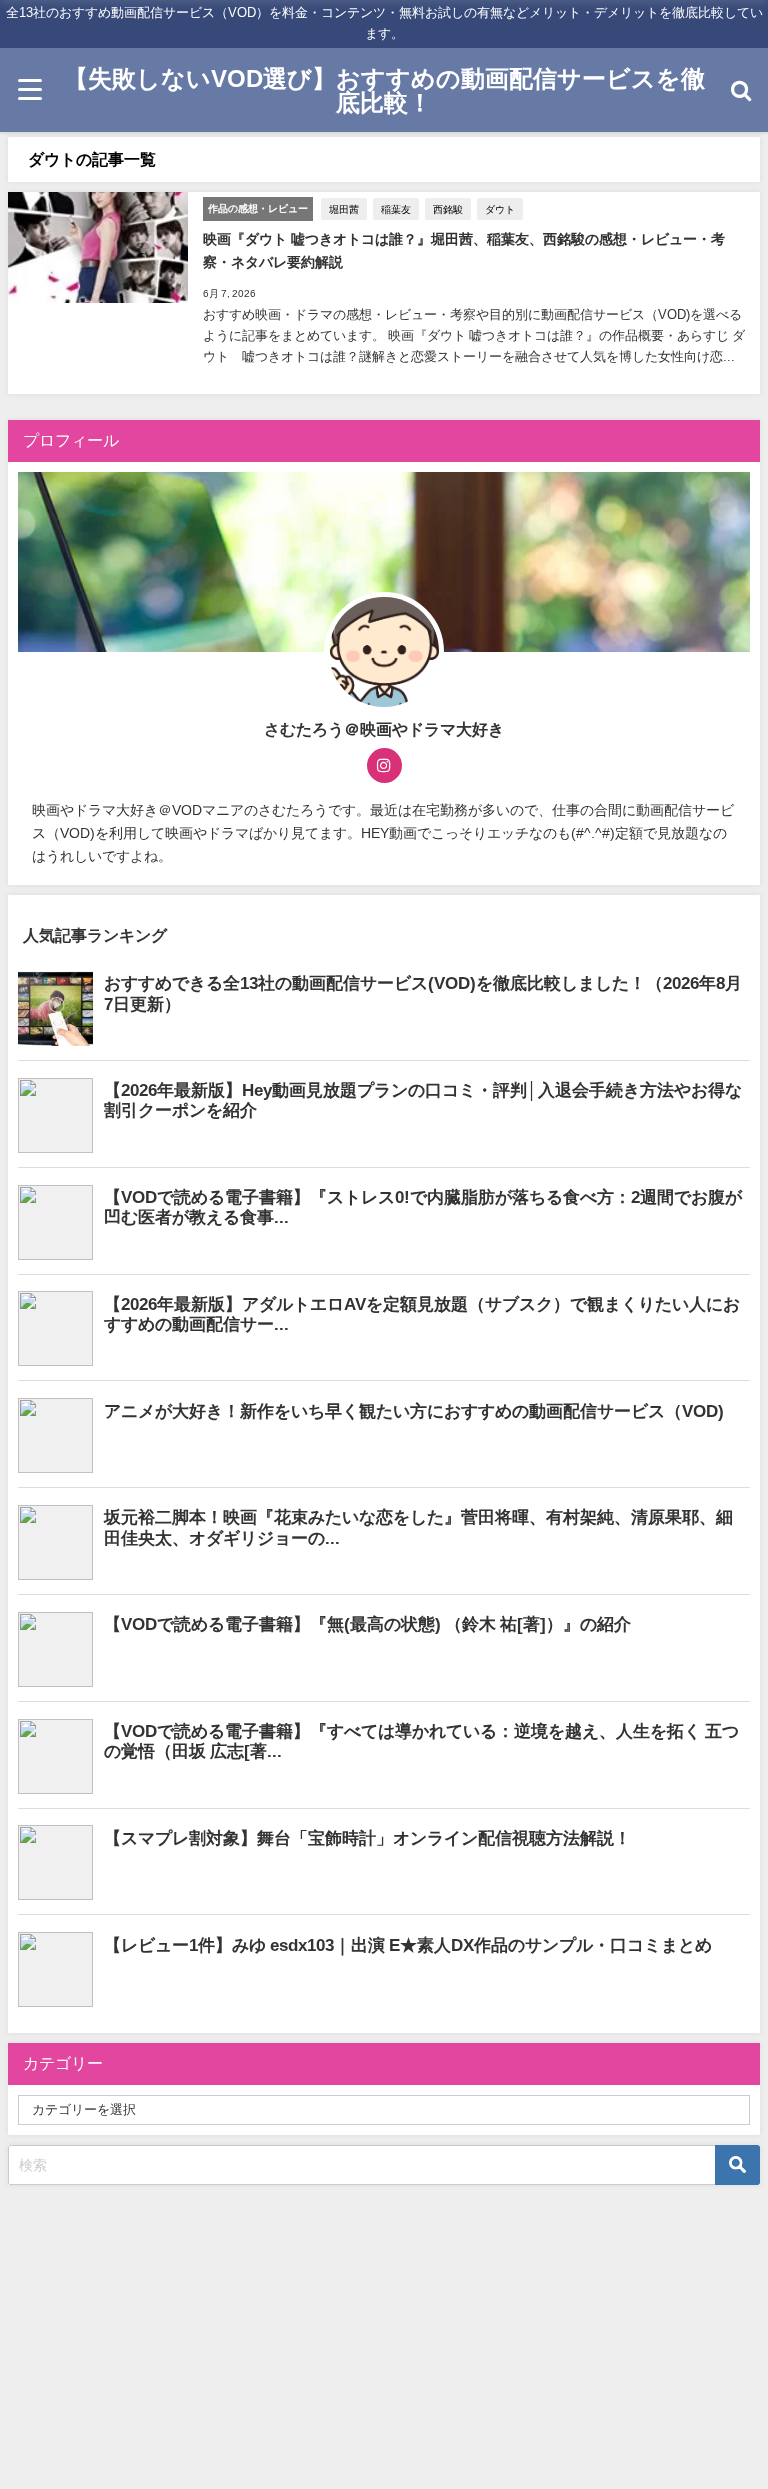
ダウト (500, 209)
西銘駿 (448, 209)
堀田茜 (344, 209)
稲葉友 (396, 209)
